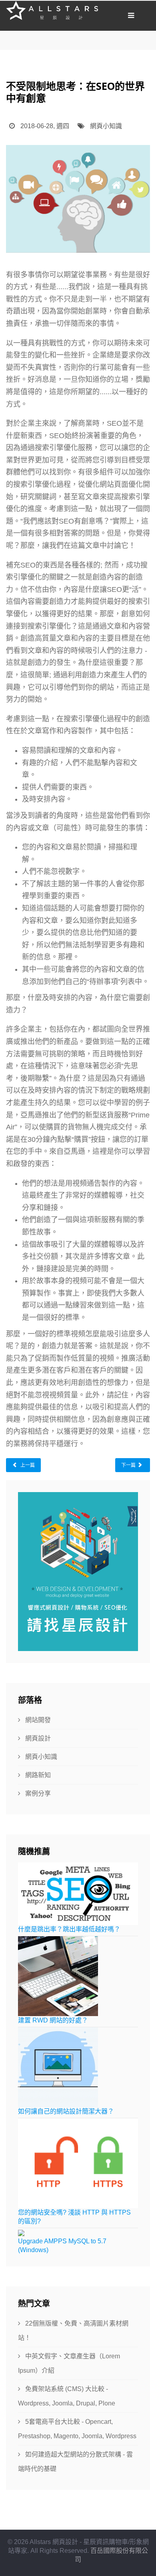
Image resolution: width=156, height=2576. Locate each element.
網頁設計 (37, 1738)
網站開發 (37, 1720)
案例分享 (37, 1793)
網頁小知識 (106, 126)
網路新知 (37, 1775)
